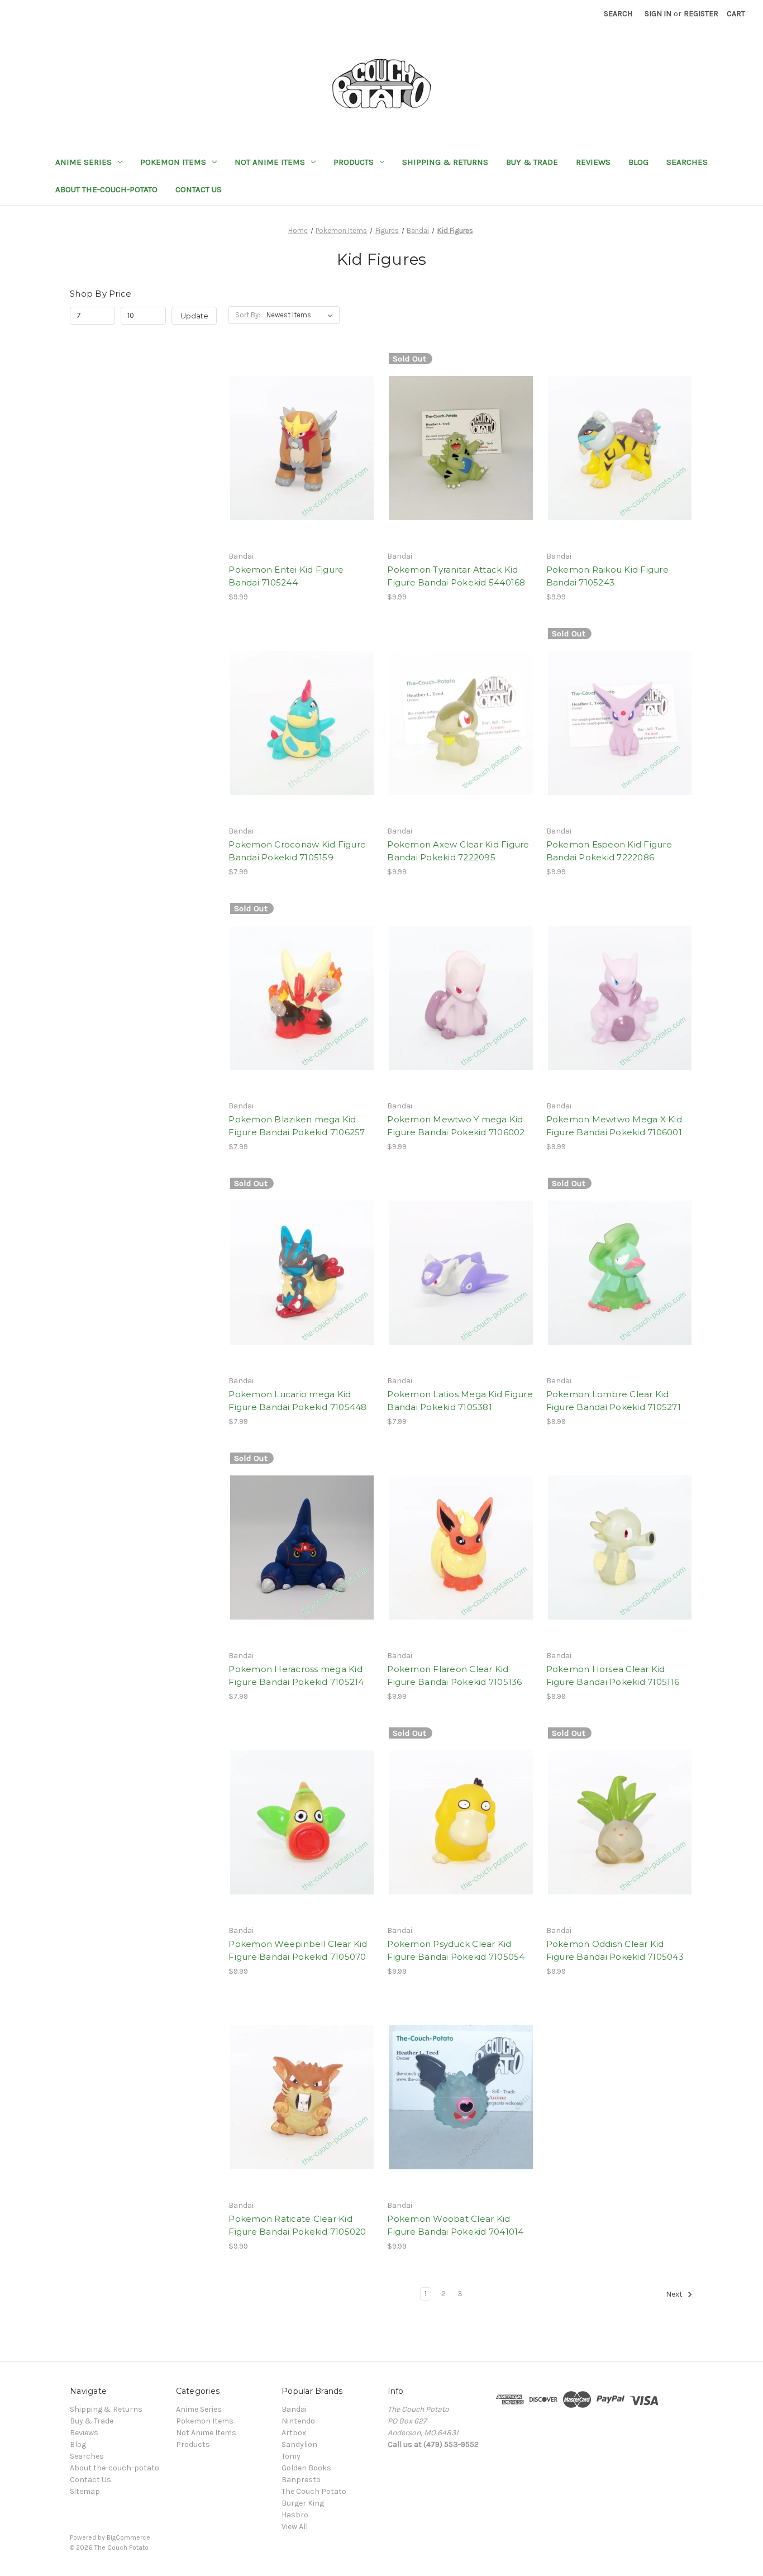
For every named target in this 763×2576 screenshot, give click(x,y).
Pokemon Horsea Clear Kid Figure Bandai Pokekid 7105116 (613, 1675)
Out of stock (461, 468)
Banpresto (301, 2480)
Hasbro (295, 2515)
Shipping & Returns (445, 162)
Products (354, 162)
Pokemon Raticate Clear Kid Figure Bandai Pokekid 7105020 (297, 2225)
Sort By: (248, 315)
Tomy (291, 2456)
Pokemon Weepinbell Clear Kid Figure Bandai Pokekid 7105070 (298, 1950)
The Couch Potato (314, 2491)
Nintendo (298, 2421)
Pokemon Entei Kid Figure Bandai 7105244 (286, 576)
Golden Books (306, 2468)
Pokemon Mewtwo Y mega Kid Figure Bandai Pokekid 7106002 (456, 1126)
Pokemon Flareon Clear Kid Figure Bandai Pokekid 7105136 (454, 1675)
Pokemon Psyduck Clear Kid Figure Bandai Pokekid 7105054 (456, 1950)
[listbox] (302, 315)
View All (295, 2527)
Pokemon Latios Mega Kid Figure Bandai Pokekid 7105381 (460, 1401)
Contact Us (199, 189)
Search (618, 14)
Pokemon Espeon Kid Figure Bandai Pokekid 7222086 (609, 851)
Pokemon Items (173, 162)
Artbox (294, 2433)
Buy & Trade (532, 162)
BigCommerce (128, 2537)
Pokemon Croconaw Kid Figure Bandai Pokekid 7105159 (297, 851)
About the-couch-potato (106, 189)
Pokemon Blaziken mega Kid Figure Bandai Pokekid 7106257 (297, 1126)
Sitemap (85, 2491)
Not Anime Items (270, 162)
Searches (687, 162)
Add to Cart (302, 468)
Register (701, 14)
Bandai (294, 2409)
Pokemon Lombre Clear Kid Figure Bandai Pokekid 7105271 (614, 1401)
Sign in (658, 14)
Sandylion (299, 2444)
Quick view (300, 428)
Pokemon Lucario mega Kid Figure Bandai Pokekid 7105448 (297, 1401)
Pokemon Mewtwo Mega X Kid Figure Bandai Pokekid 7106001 (614, 1126)
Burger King (303, 2503)
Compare (298, 448)
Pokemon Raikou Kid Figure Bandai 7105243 (607, 576)
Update (194, 316)
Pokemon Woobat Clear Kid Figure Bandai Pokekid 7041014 (455, 2225)
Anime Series (84, 162)
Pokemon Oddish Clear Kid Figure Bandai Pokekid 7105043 (615, 1950)
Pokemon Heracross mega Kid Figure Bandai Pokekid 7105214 (296, 1675)
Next (675, 2295)
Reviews (593, 162)
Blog (638, 162)
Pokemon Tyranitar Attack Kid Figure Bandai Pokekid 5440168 (456, 576)
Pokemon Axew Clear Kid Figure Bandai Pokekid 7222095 (458, 851)
